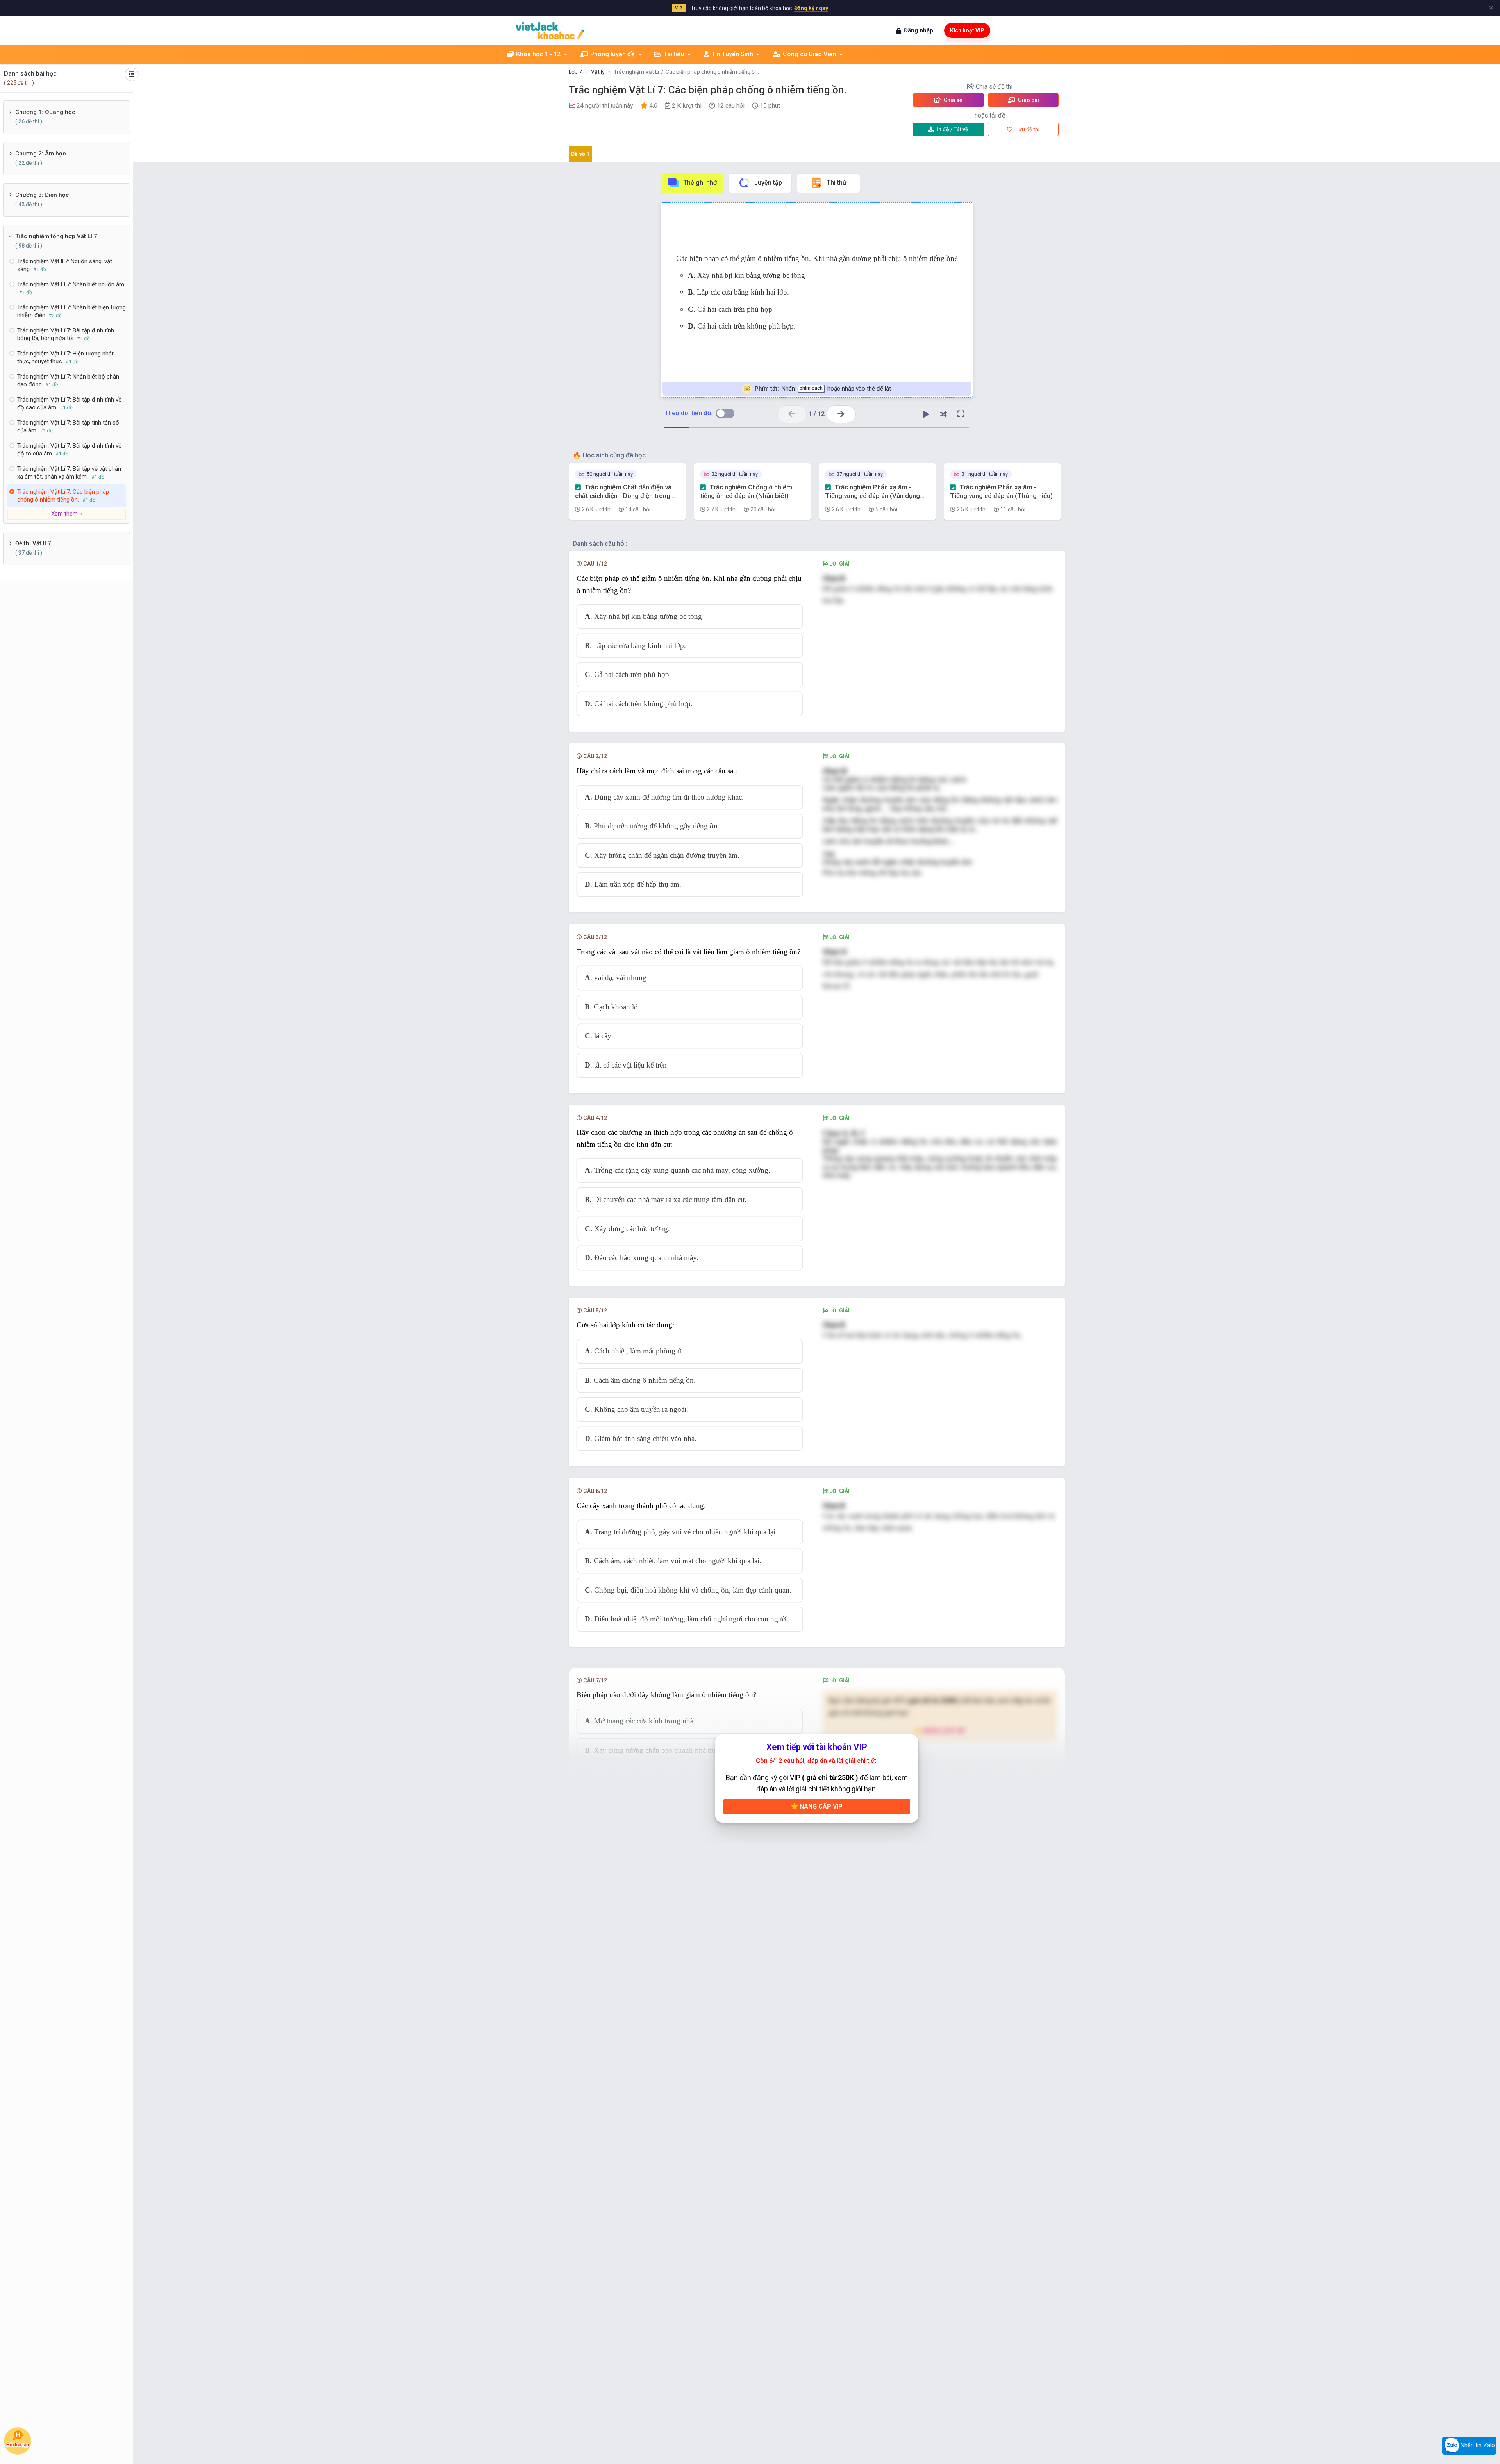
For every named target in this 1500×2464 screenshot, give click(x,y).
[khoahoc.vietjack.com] (550, 31)
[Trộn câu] (943, 414)
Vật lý (598, 72)
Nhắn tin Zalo (1477, 2445)
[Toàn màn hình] (961, 414)
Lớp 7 (575, 72)
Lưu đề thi (1027, 129)
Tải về (953, 129)
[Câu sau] (841, 414)
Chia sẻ (953, 100)
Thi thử (837, 183)
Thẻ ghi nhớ (700, 183)
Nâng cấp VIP (820, 1806)
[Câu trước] (792, 414)
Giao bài (1028, 100)
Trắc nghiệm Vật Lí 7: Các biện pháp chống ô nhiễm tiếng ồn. (686, 72)
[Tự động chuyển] (926, 414)
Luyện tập (768, 183)
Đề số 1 (580, 154)
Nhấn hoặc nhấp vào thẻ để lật (823, 389)
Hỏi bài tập (18, 2445)
